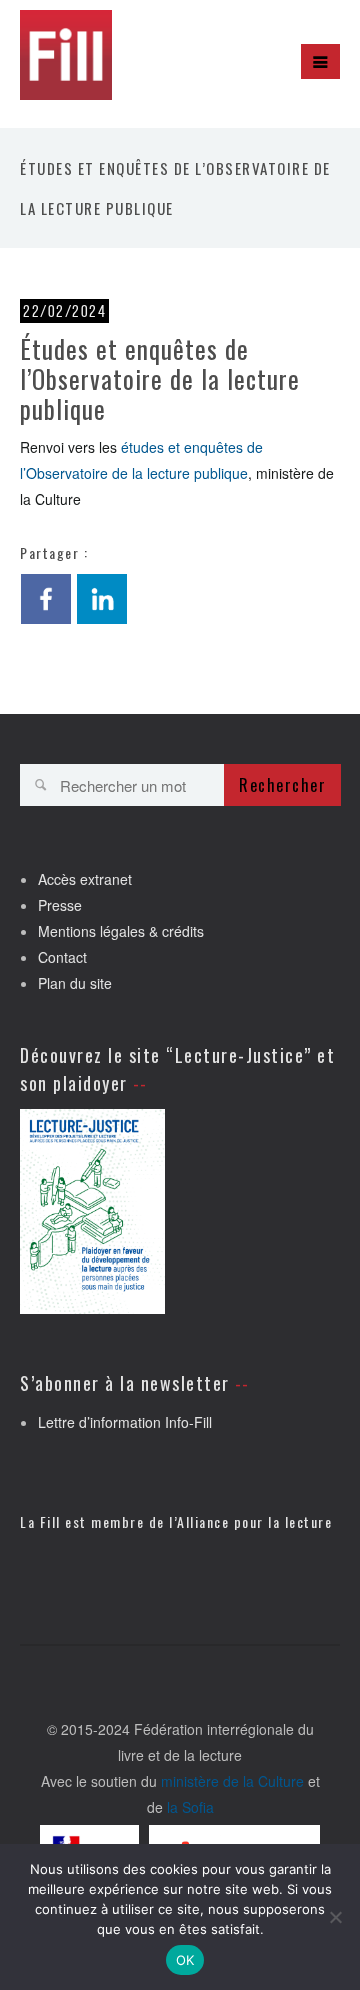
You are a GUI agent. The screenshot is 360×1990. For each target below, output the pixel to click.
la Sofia (190, 1807)
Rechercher (282, 785)
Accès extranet (85, 879)
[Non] (335, 1917)
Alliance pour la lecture (254, 1521)
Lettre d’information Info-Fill (125, 1422)
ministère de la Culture (232, 1781)
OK (185, 1960)
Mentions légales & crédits (121, 931)
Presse (60, 905)
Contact (62, 957)
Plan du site (75, 983)
